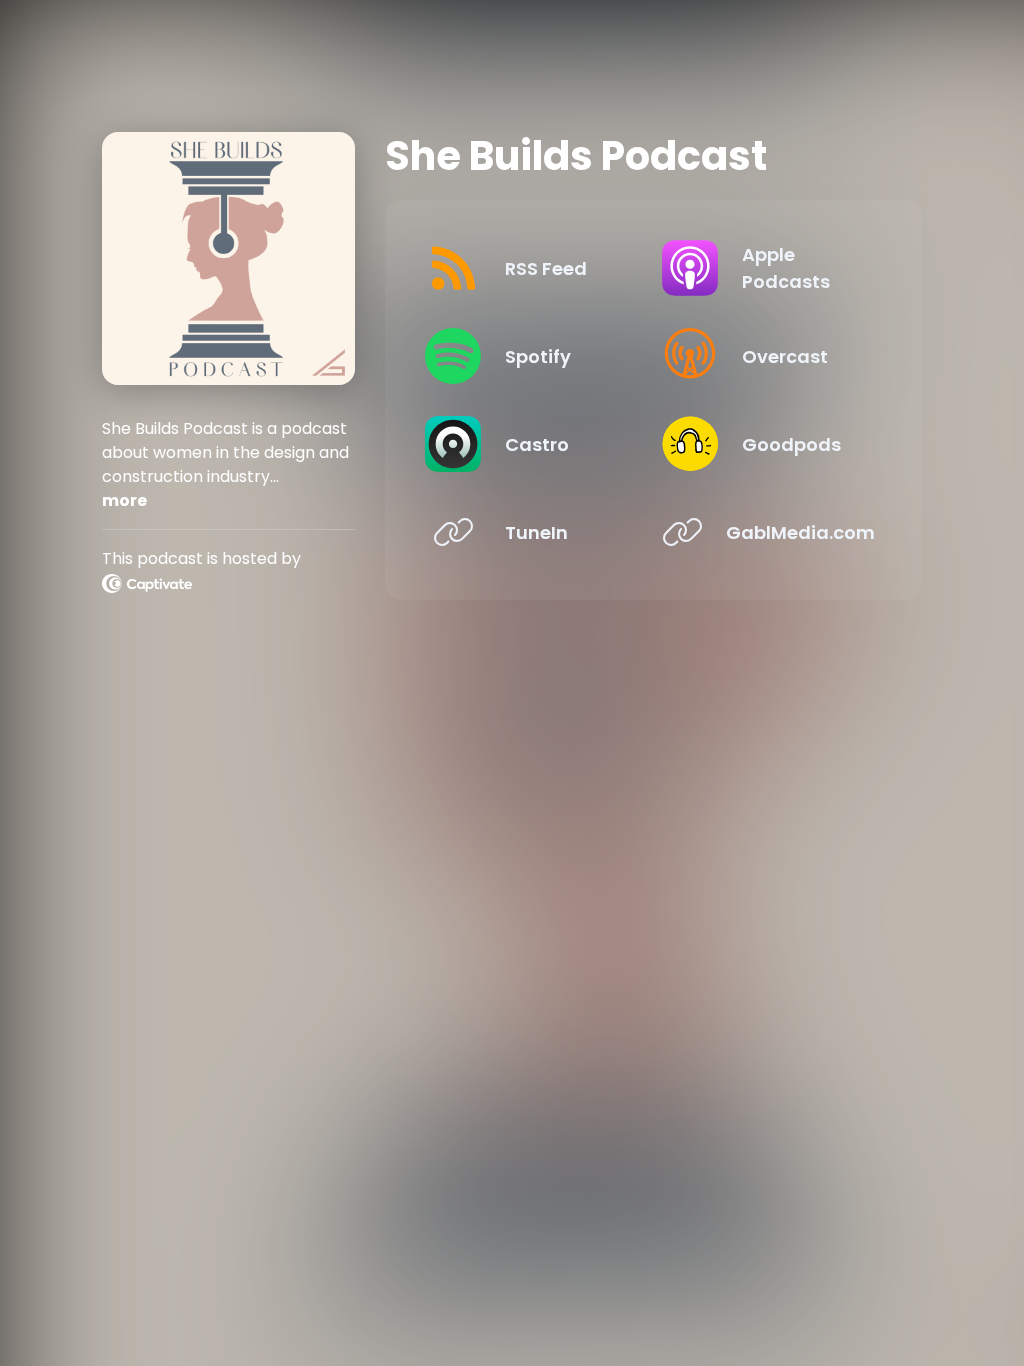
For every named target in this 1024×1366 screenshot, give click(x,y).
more (124, 500)
